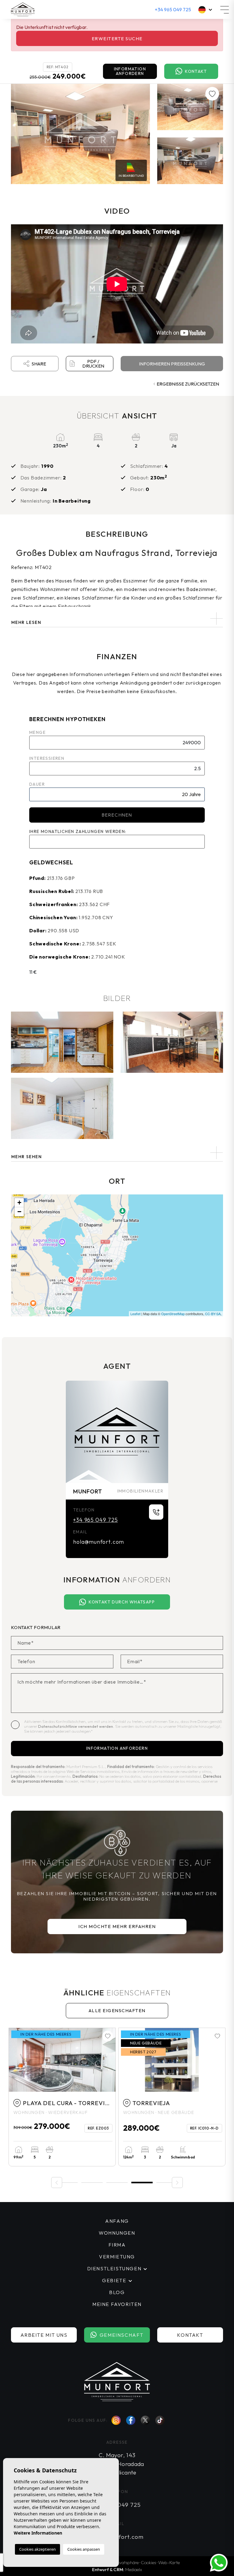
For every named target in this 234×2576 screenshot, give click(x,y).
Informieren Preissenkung (172, 364)
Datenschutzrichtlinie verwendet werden (76, 1726)
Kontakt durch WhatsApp (122, 1602)
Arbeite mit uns (44, 2335)
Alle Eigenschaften (117, 2010)
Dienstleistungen (114, 2268)
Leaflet (135, 1314)
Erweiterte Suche (117, 39)
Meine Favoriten (117, 2304)
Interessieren (47, 758)
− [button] (19, 1212)
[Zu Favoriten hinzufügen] (212, 94)
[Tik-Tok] (160, 2420)
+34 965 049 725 (173, 9)
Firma (117, 2245)
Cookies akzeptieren (37, 2549)
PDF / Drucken (93, 364)
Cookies (148, 2562)
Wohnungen (117, 2233)
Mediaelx (134, 2569)
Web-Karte (169, 2562)
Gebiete (114, 2280)
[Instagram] (116, 2420)
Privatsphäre (126, 2562)
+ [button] (19, 1203)
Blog (117, 2292)
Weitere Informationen (38, 2533)
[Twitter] (145, 2420)
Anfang (117, 2221)
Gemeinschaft (122, 2335)
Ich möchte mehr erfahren (117, 1926)
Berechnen (117, 815)
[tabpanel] (62, 2097)
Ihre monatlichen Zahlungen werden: (78, 831)
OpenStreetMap (173, 1314)
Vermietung (117, 2257)
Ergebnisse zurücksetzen (188, 384)
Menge (37, 732)
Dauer (37, 784)
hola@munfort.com (99, 1542)
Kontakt (196, 71)
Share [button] (39, 364)
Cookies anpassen (84, 2549)
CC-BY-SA (213, 1314)
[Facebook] (131, 2420)
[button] (117, 1153)
